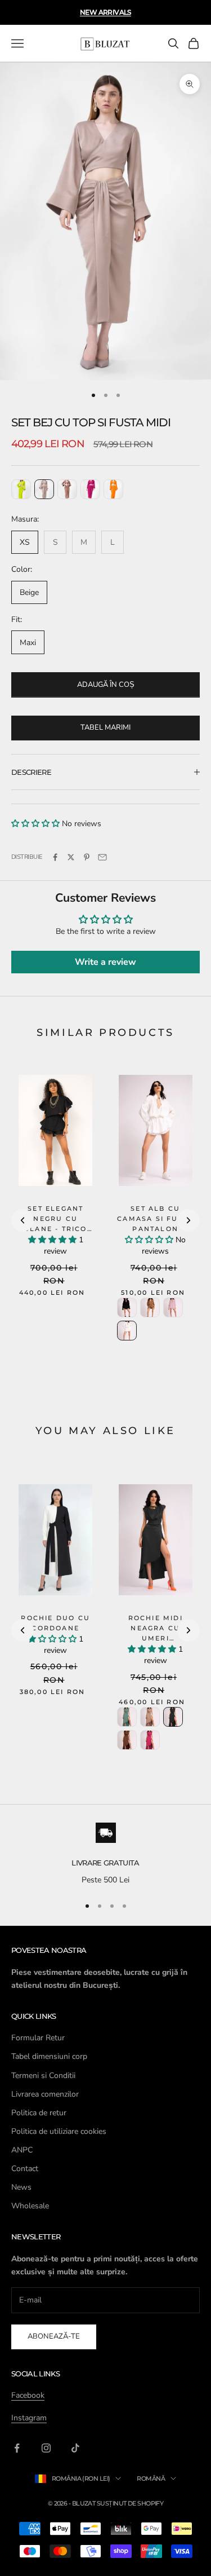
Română (151, 2478)
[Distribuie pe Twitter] (71, 857)
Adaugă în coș (106, 685)
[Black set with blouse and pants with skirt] (127, 1307)
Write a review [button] (105, 962)
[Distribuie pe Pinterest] (87, 857)
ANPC (22, 2150)
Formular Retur (38, 2038)
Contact (25, 2169)
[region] (105, 1855)
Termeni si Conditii (43, 2076)
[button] (37, 824)
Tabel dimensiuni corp (49, 2056)
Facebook (28, 2395)
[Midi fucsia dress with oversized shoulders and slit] (150, 1740)
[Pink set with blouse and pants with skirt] (173, 1307)
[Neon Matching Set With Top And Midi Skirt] (21, 489)
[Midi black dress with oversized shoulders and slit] (173, 1717)
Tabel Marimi (105, 727)
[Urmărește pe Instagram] (46, 2448)
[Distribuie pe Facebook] (55, 857)
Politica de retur (39, 2113)
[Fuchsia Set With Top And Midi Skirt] (90, 489)
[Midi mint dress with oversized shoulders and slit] (127, 1717)
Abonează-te (54, 2336)
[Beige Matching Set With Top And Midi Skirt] (44, 489)
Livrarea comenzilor (45, 2094)
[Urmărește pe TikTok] (75, 2448)
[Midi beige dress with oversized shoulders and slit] (150, 1717)
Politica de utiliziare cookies (59, 2131)
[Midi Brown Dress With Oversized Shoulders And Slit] (127, 1740)
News (21, 2187)
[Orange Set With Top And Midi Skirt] (113, 489)
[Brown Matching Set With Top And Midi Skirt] (67, 489)
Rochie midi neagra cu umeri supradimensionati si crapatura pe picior (156, 1649)
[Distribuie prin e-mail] (102, 857)
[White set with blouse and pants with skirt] (127, 1331)
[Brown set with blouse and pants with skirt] (150, 1307)
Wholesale (30, 2206)
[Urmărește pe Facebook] (17, 2448)
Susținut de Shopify (130, 2503)
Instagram (29, 2418)
